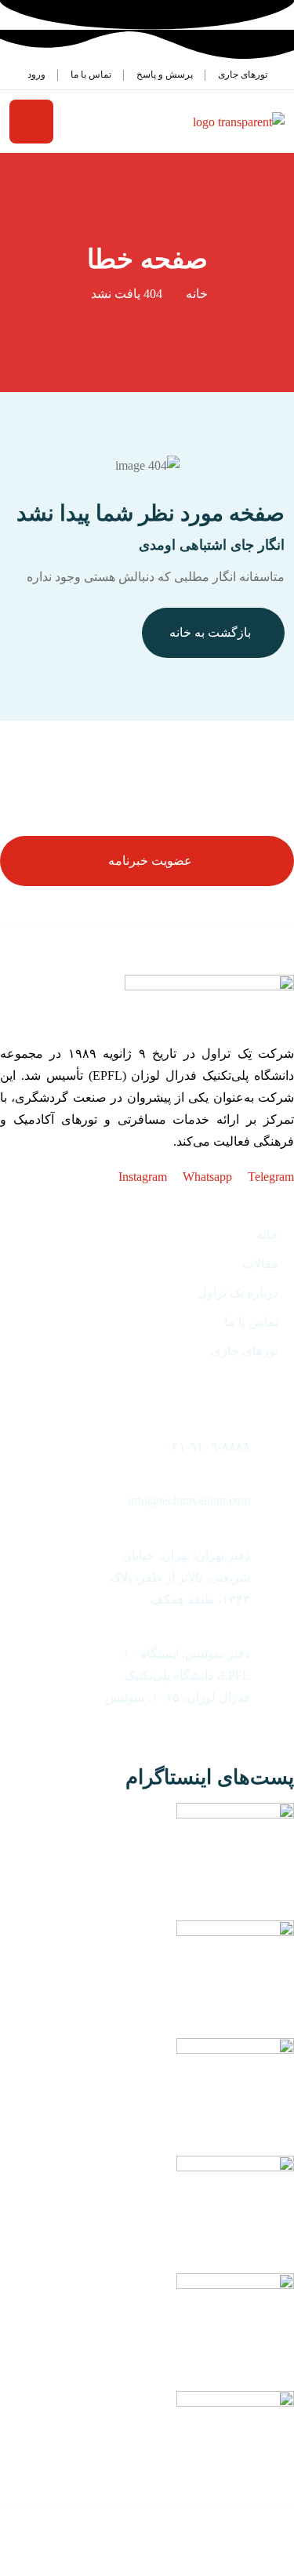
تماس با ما (91, 74)
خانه (197, 294)
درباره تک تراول (238, 1293)
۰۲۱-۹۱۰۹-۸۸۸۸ (207, 1446)
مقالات (260, 1264)
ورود (36, 74)
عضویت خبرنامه (150, 861)
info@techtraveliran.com (189, 1501)
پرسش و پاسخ (165, 74)
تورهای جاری (243, 74)
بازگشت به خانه (210, 632)
